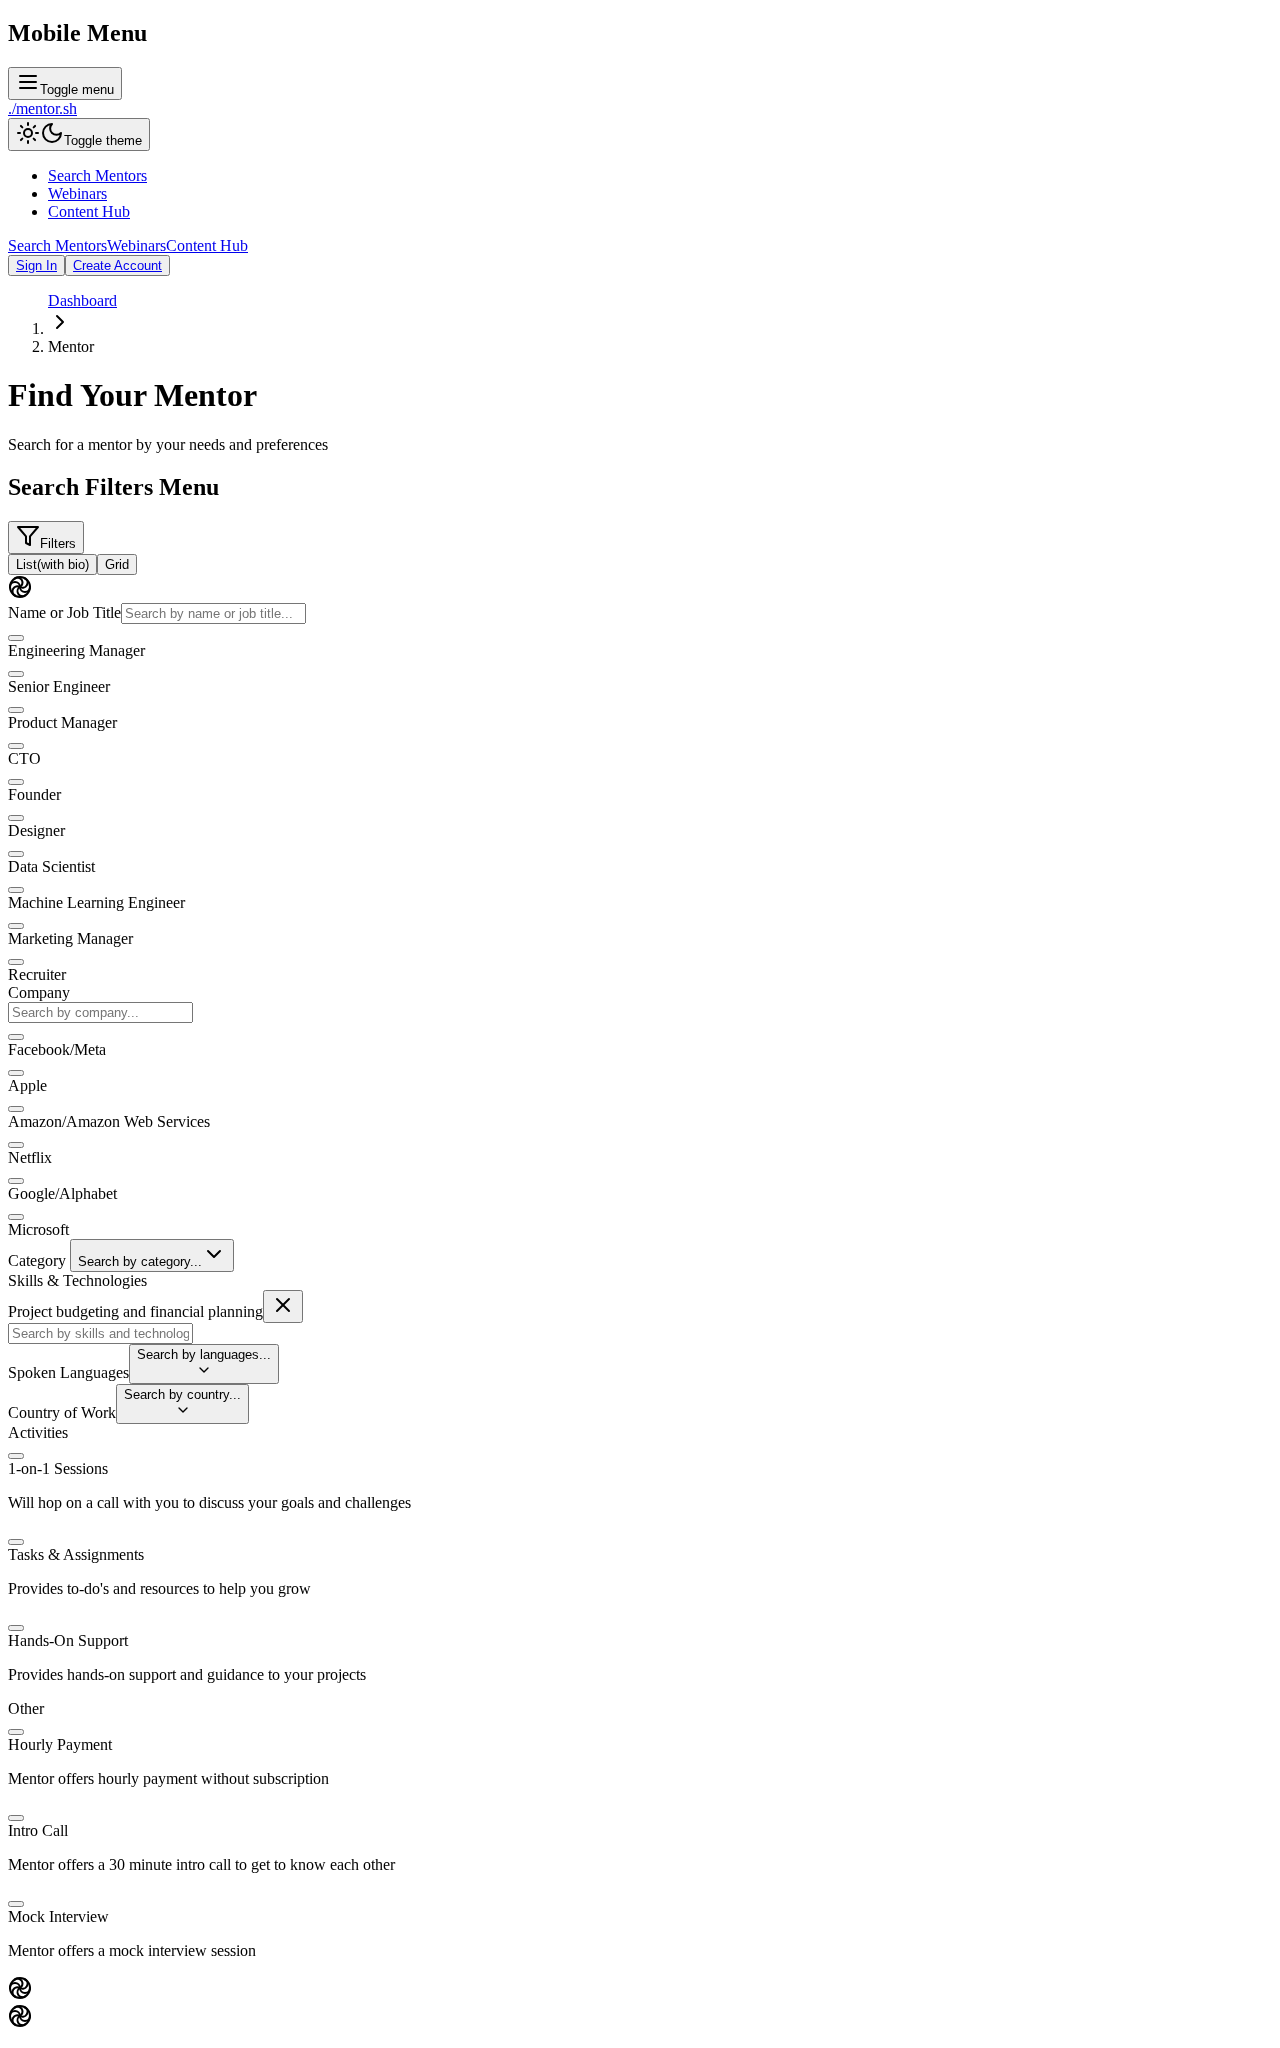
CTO (24, 758)
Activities (38, 1432)
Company (39, 992)
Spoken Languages (68, 1372)
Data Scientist (51, 866)
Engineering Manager (76, 650)
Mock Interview (58, 1916)
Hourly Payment (60, 1744)
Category (37, 1260)
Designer (36, 830)
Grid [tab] (117, 564)
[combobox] (100, 1012)
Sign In (36, 265)
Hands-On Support (68, 1640)
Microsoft (38, 1229)
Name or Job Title (64, 612)
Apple (27, 1085)
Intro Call (38, 1830)
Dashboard (82, 300)
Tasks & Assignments (76, 1554)
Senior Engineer (59, 686)
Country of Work (62, 1412)
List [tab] (52, 564)
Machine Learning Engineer (96, 902)
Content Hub (89, 211)
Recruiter (37, 974)
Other (26, 1708)
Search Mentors (97, 175)
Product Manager (62, 722)
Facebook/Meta (57, 1049)
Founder (34, 794)
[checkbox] (16, 638)
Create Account (117, 265)
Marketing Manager (70, 938)
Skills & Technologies (77, 1280)
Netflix (30, 1157)
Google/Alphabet (62, 1193)
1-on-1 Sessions (58, 1468)
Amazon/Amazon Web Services (109, 1121)
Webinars (77, 193)
